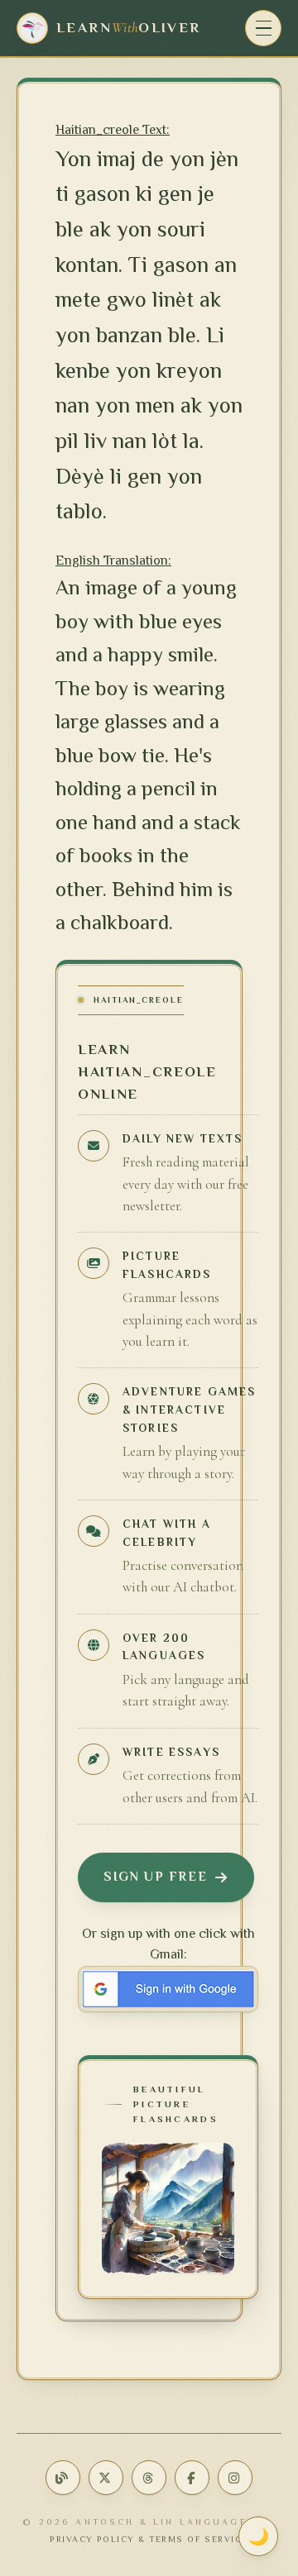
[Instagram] (235, 2478)
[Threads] (149, 2478)
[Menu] (263, 28)
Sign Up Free (155, 1877)
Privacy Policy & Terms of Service (149, 2539)
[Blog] (63, 2478)
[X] (106, 2478)
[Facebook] (192, 2478)
